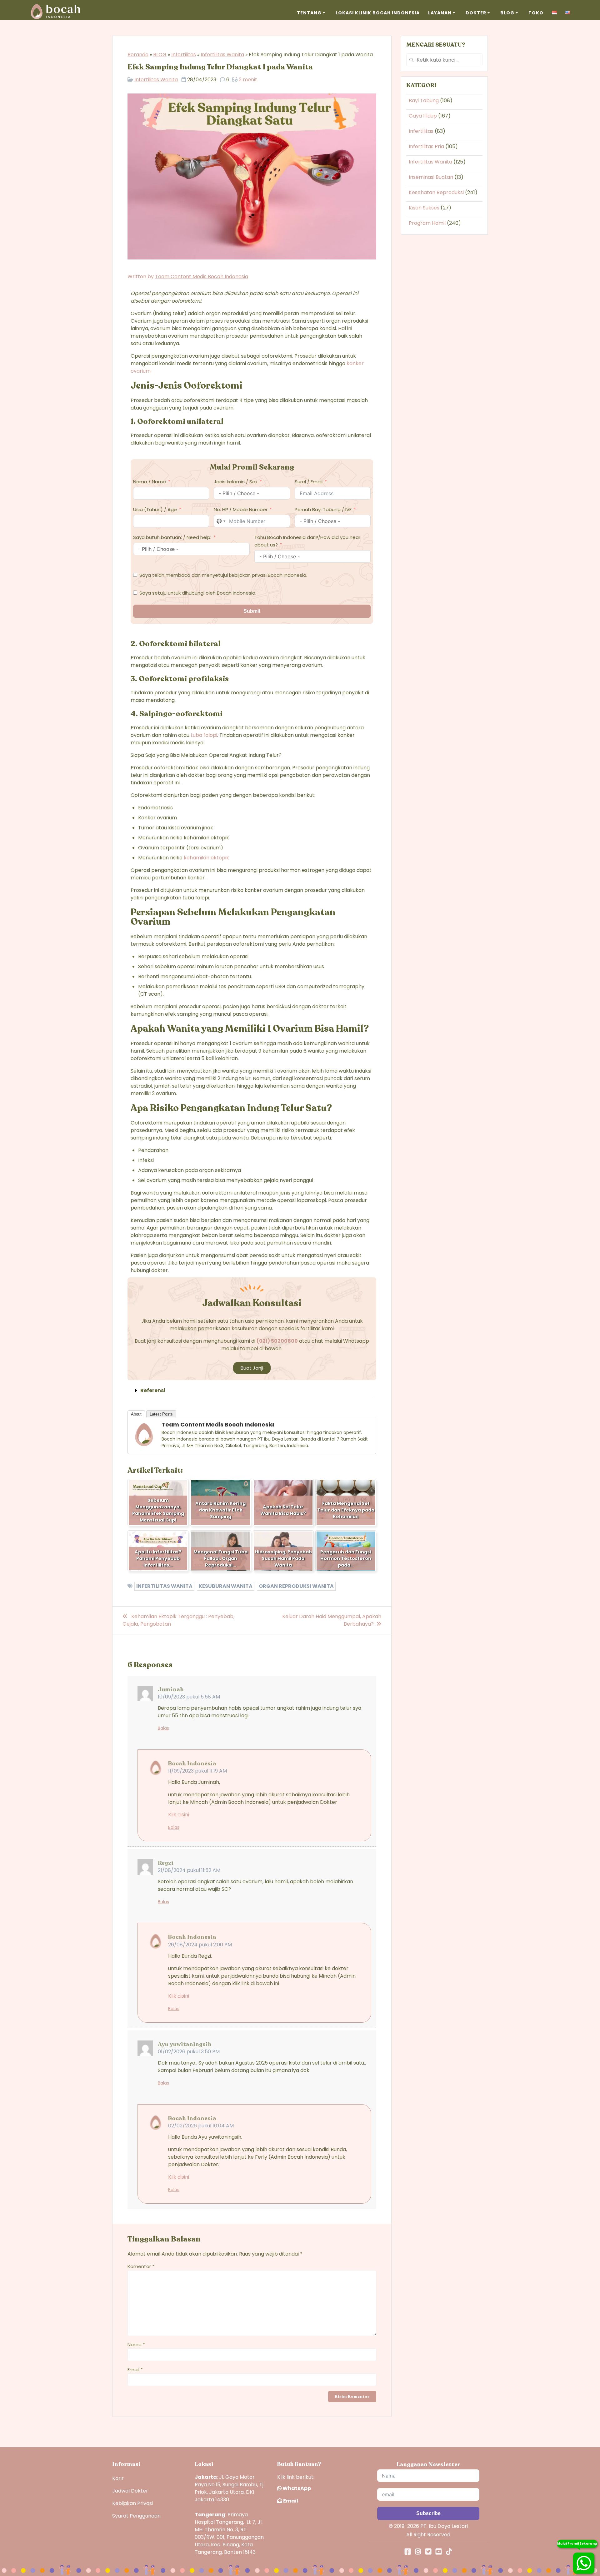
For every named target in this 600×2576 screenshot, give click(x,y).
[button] (252, 1391)
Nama (136, 2345)
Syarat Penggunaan (136, 2516)
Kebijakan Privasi (132, 2503)
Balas (163, 1728)
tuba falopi (204, 735)
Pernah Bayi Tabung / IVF (323, 509)
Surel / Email (309, 482)
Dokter (476, 13)
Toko (536, 13)
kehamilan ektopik (206, 858)
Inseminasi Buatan (431, 177)
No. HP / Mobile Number (241, 509)
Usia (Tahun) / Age (155, 509)
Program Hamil (427, 223)
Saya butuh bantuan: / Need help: (172, 537)
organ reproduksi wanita (296, 1586)
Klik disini (179, 1815)
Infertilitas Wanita (222, 55)
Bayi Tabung (424, 101)
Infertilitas (184, 55)
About (136, 1414)
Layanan (440, 13)
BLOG (160, 55)
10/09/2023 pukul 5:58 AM (189, 1697)
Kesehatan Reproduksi (436, 192)
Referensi (153, 1390)
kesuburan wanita (226, 1586)
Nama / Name (150, 482)
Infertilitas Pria (426, 146)
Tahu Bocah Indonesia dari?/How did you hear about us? (307, 541)
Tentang (309, 13)
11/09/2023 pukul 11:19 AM (197, 1771)
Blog (507, 13)
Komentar (141, 2266)
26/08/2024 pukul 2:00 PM (200, 1945)
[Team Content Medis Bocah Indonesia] (144, 1445)
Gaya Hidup (423, 116)
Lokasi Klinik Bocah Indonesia (378, 13)
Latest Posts (161, 1414)
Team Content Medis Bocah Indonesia (202, 277)
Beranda (138, 55)
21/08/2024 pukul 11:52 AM (189, 1870)
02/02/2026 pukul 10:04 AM (201, 2126)
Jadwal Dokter (130, 2491)
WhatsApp (296, 2488)
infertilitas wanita (164, 1586)
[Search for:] (444, 60)
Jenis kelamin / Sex (236, 482)
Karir (118, 2478)
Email (135, 2370)
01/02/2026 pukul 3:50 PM (189, 2052)
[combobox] (221, 521)
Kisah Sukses (424, 208)
